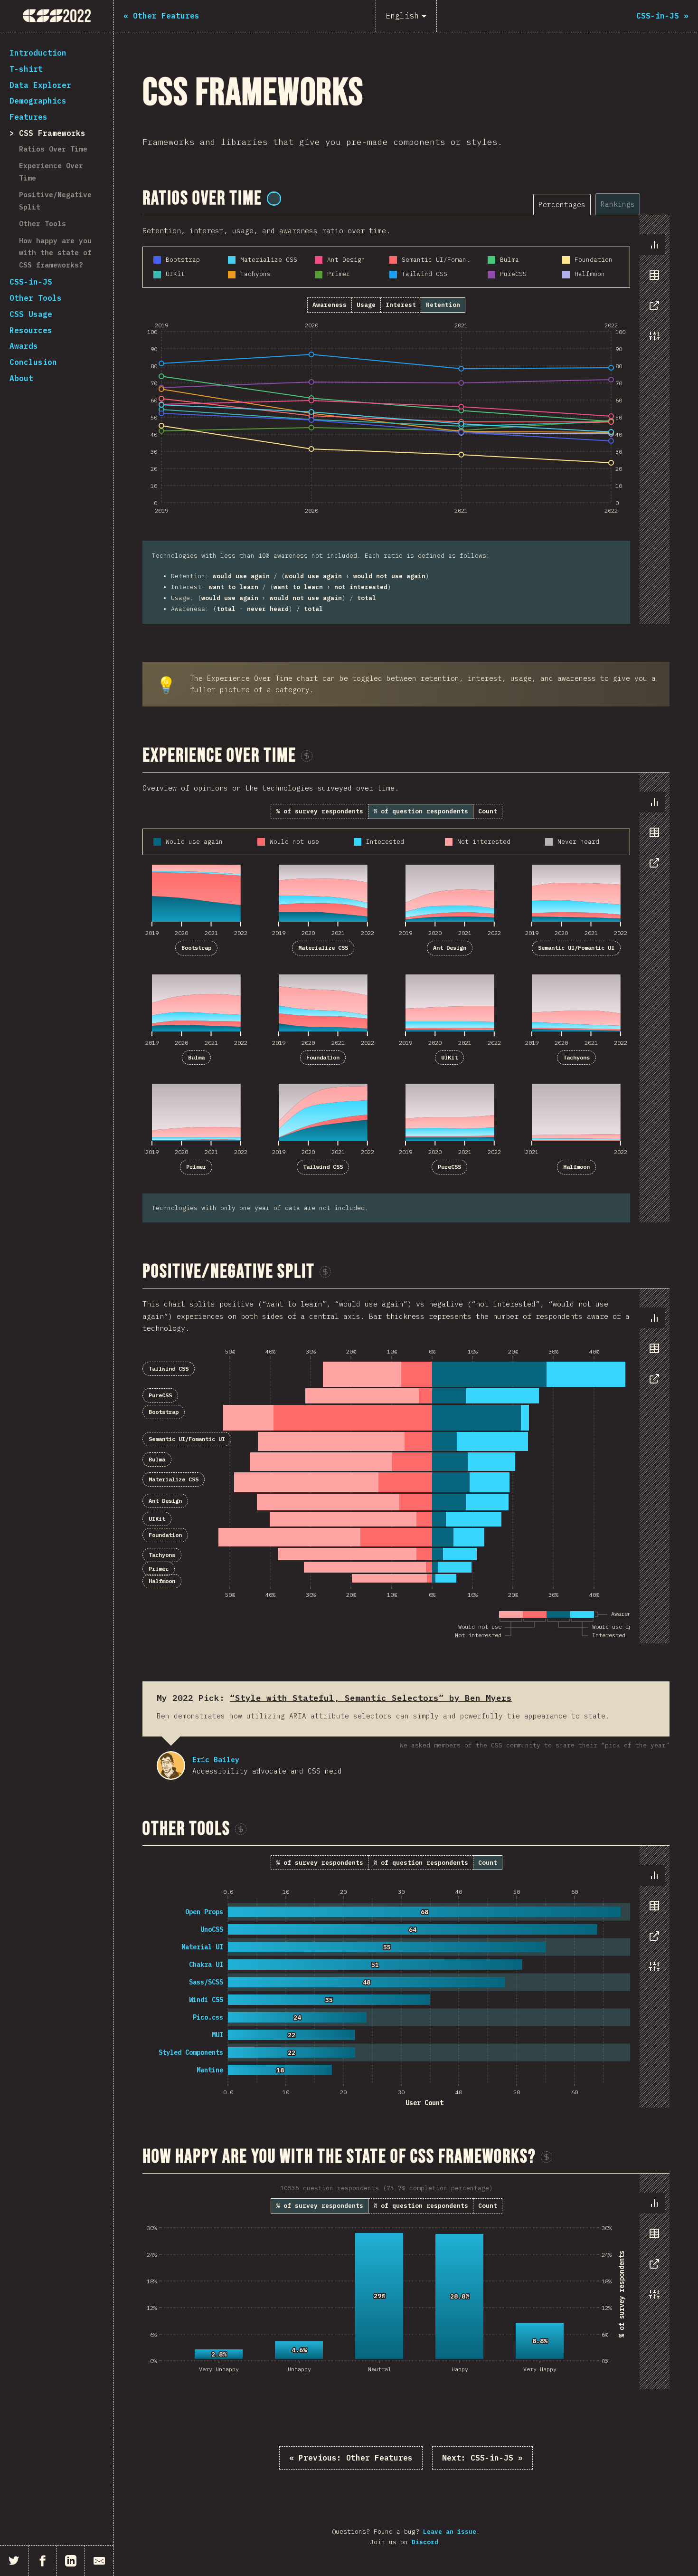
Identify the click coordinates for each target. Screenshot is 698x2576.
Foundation (323, 1057)
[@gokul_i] (274, 199)
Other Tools (42, 224)
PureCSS (449, 1167)
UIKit (449, 1057)
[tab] (562, 205)
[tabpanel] (406, 420)
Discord (425, 2542)
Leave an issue (450, 2532)
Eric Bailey (171, 1765)
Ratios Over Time (53, 149)
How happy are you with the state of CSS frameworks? (55, 253)
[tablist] (601, 204)
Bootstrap (196, 948)
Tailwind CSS (323, 1167)
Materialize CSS (323, 948)
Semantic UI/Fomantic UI (576, 948)
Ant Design (450, 948)
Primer (196, 1167)
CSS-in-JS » (482, 2458)
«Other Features (351, 2458)
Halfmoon (576, 1167)
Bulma (196, 1057)
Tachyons (576, 1057)
